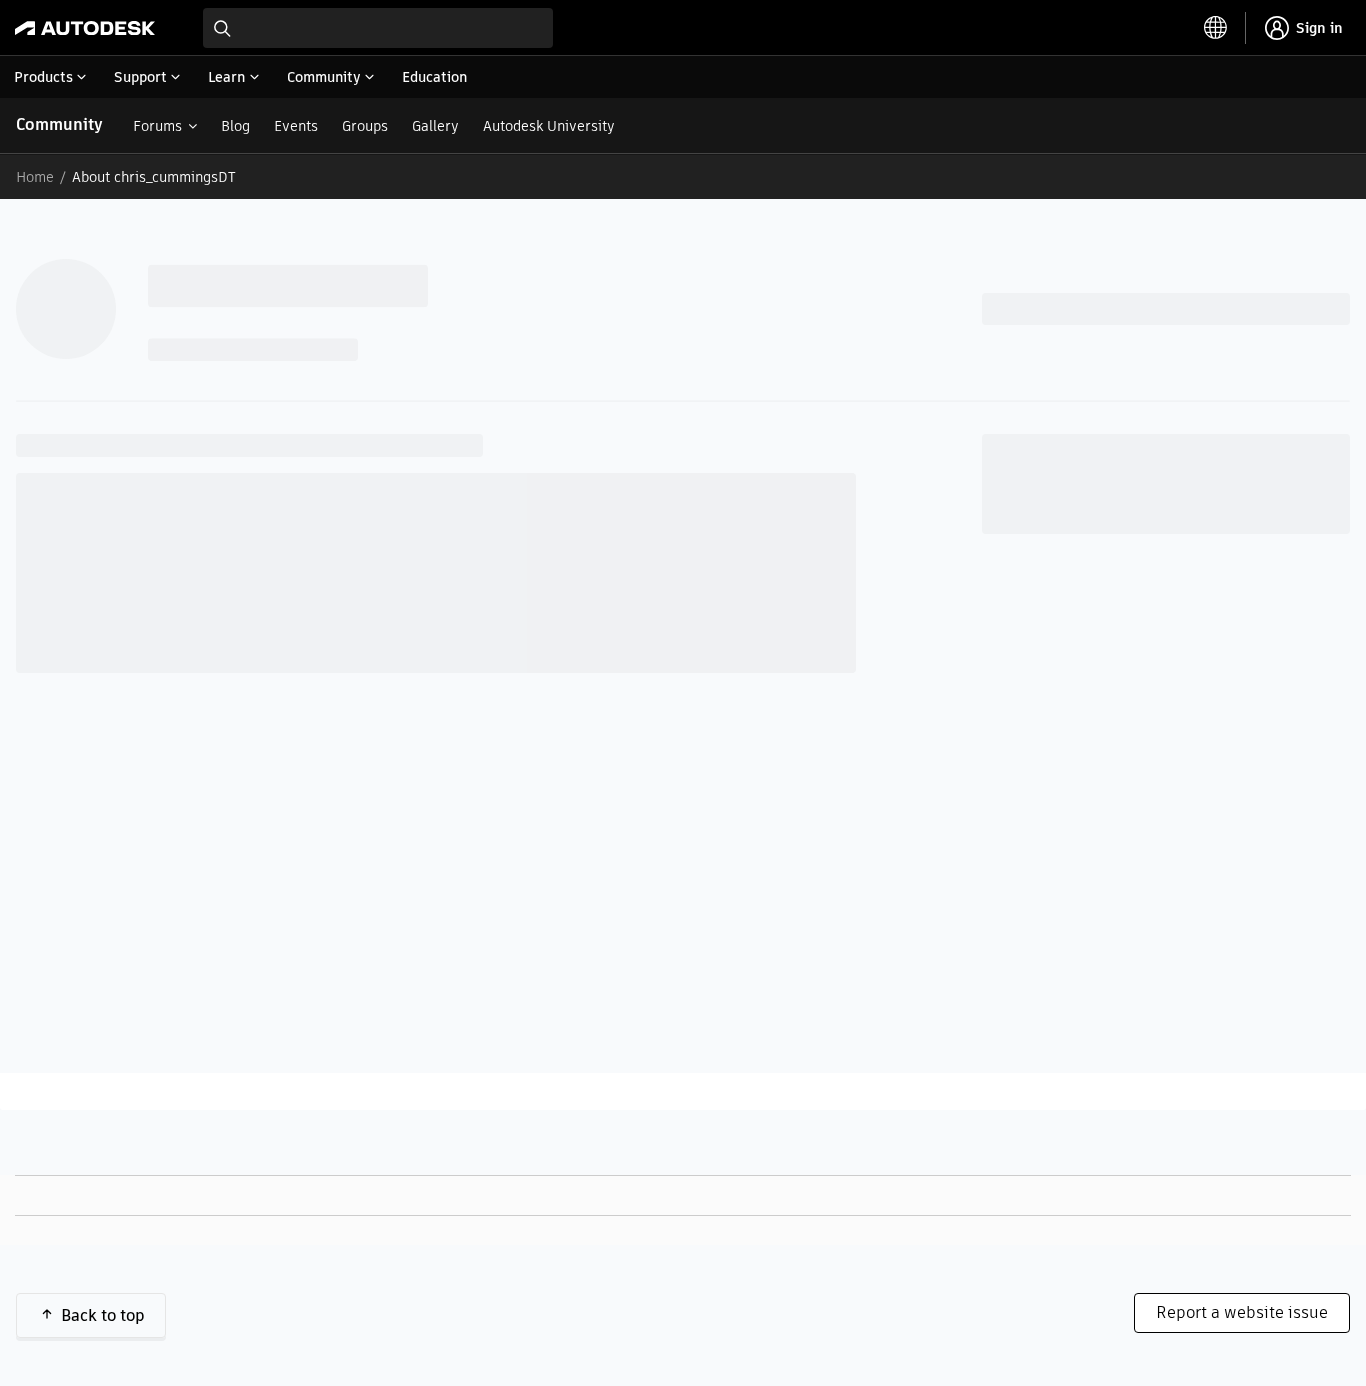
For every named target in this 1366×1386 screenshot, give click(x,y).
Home (35, 177)
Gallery (435, 126)
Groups (365, 126)
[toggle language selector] (1216, 28)
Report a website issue (1242, 1312)
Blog (235, 126)
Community (59, 124)
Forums (157, 126)
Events (296, 126)
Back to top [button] (103, 1315)
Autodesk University (549, 126)
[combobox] (378, 28)
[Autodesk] (85, 28)
